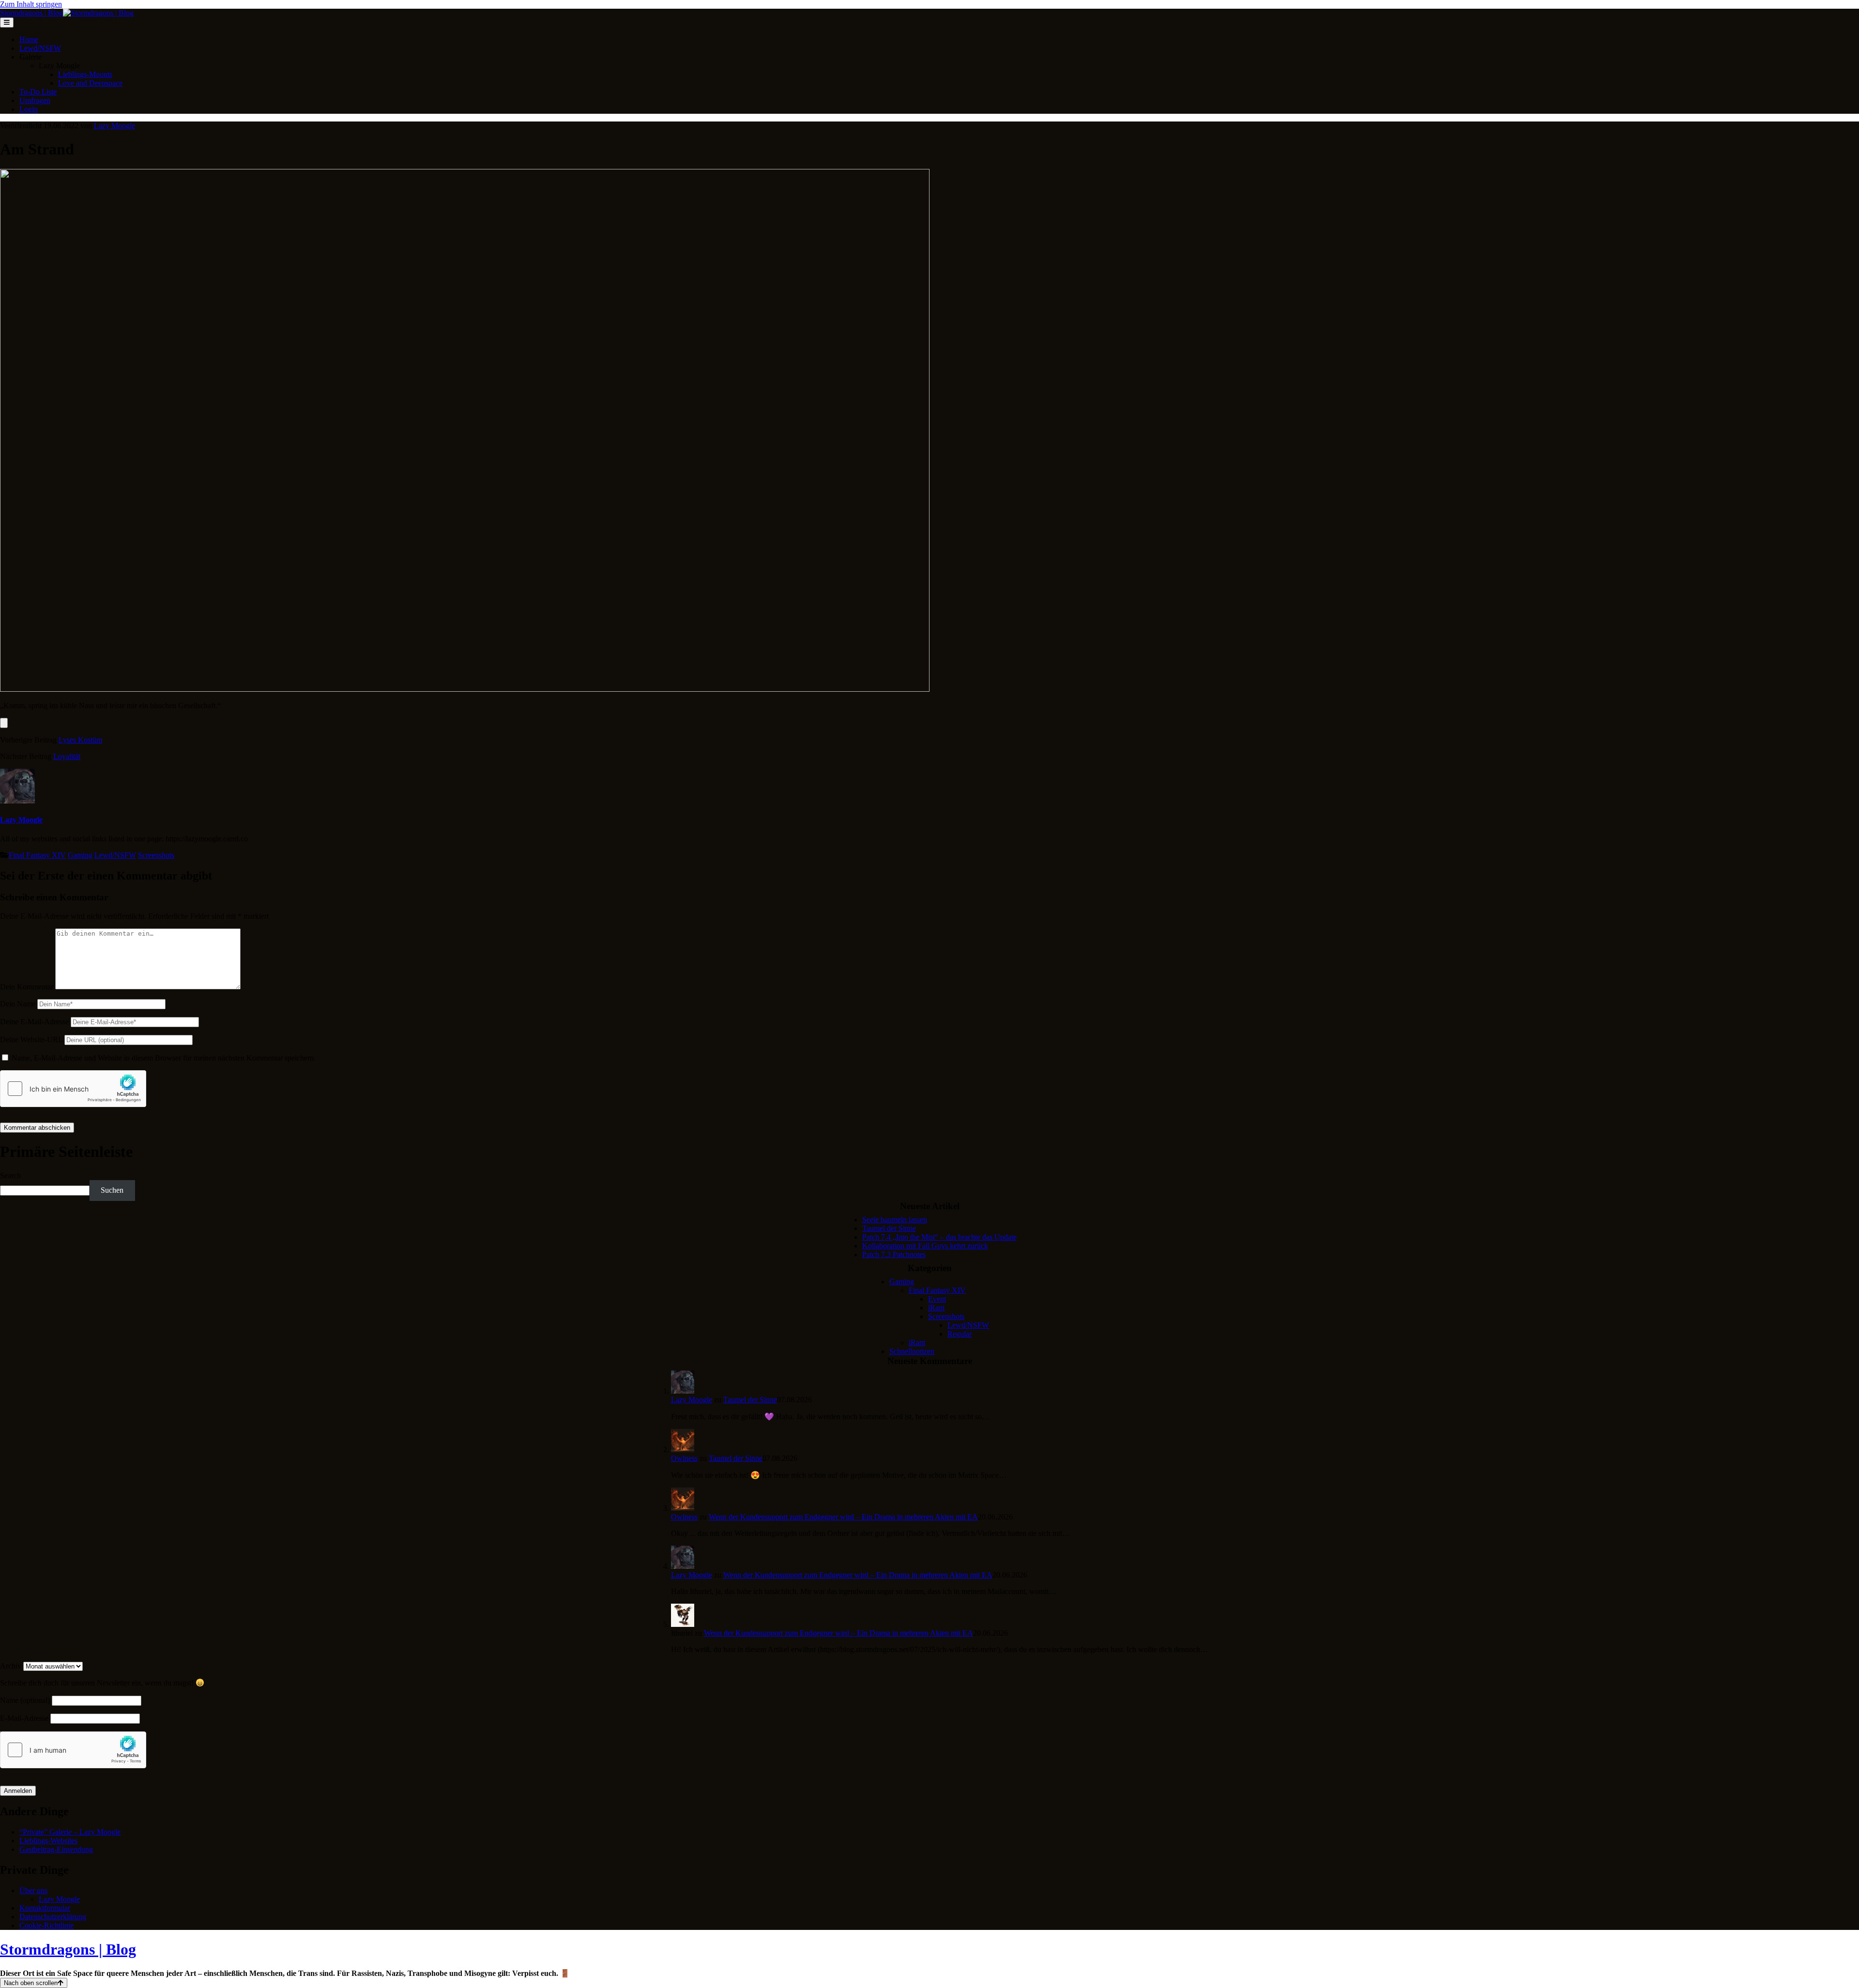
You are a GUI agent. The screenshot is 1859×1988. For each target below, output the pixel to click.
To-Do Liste (38, 92)
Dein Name (18, 1004)
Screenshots (156, 855)
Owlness (684, 1458)
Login (29, 109)
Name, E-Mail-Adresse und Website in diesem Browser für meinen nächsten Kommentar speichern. (164, 1058)
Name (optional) (25, 1700)
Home (29, 39)
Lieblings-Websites (48, 1841)
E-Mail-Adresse (24, 1718)
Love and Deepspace (90, 83)
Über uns (33, 1890)
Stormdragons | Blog (68, 1949)
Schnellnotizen (912, 1351)
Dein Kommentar (27, 987)
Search (10, 1176)
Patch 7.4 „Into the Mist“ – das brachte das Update (939, 1237)
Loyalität (67, 756)
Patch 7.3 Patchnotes (894, 1254)
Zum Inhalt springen (31, 4)
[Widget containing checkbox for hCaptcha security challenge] (73, 1089)
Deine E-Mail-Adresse (34, 1022)
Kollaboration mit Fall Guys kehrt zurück (925, 1246)
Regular (960, 1334)
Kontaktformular (45, 1908)
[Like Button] (4, 723)
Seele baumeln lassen (895, 1220)
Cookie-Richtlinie (46, 1925)
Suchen (112, 1190)
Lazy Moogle (114, 126)
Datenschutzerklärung (53, 1917)
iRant (936, 1308)
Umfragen (35, 100)
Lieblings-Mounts (85, 74)
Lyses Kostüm (80, 740)
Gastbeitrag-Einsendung (56, 1849)
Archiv (11, 1666)
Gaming (80, 855)
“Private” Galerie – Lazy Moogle (70, 1832)
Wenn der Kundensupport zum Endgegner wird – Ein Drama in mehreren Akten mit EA (843, 1517)
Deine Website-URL (31, 1040)
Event (937, 1299)
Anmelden (18, 1791)
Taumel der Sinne (889, 1228)
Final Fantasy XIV (37, 855)
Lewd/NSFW (40, 48)
